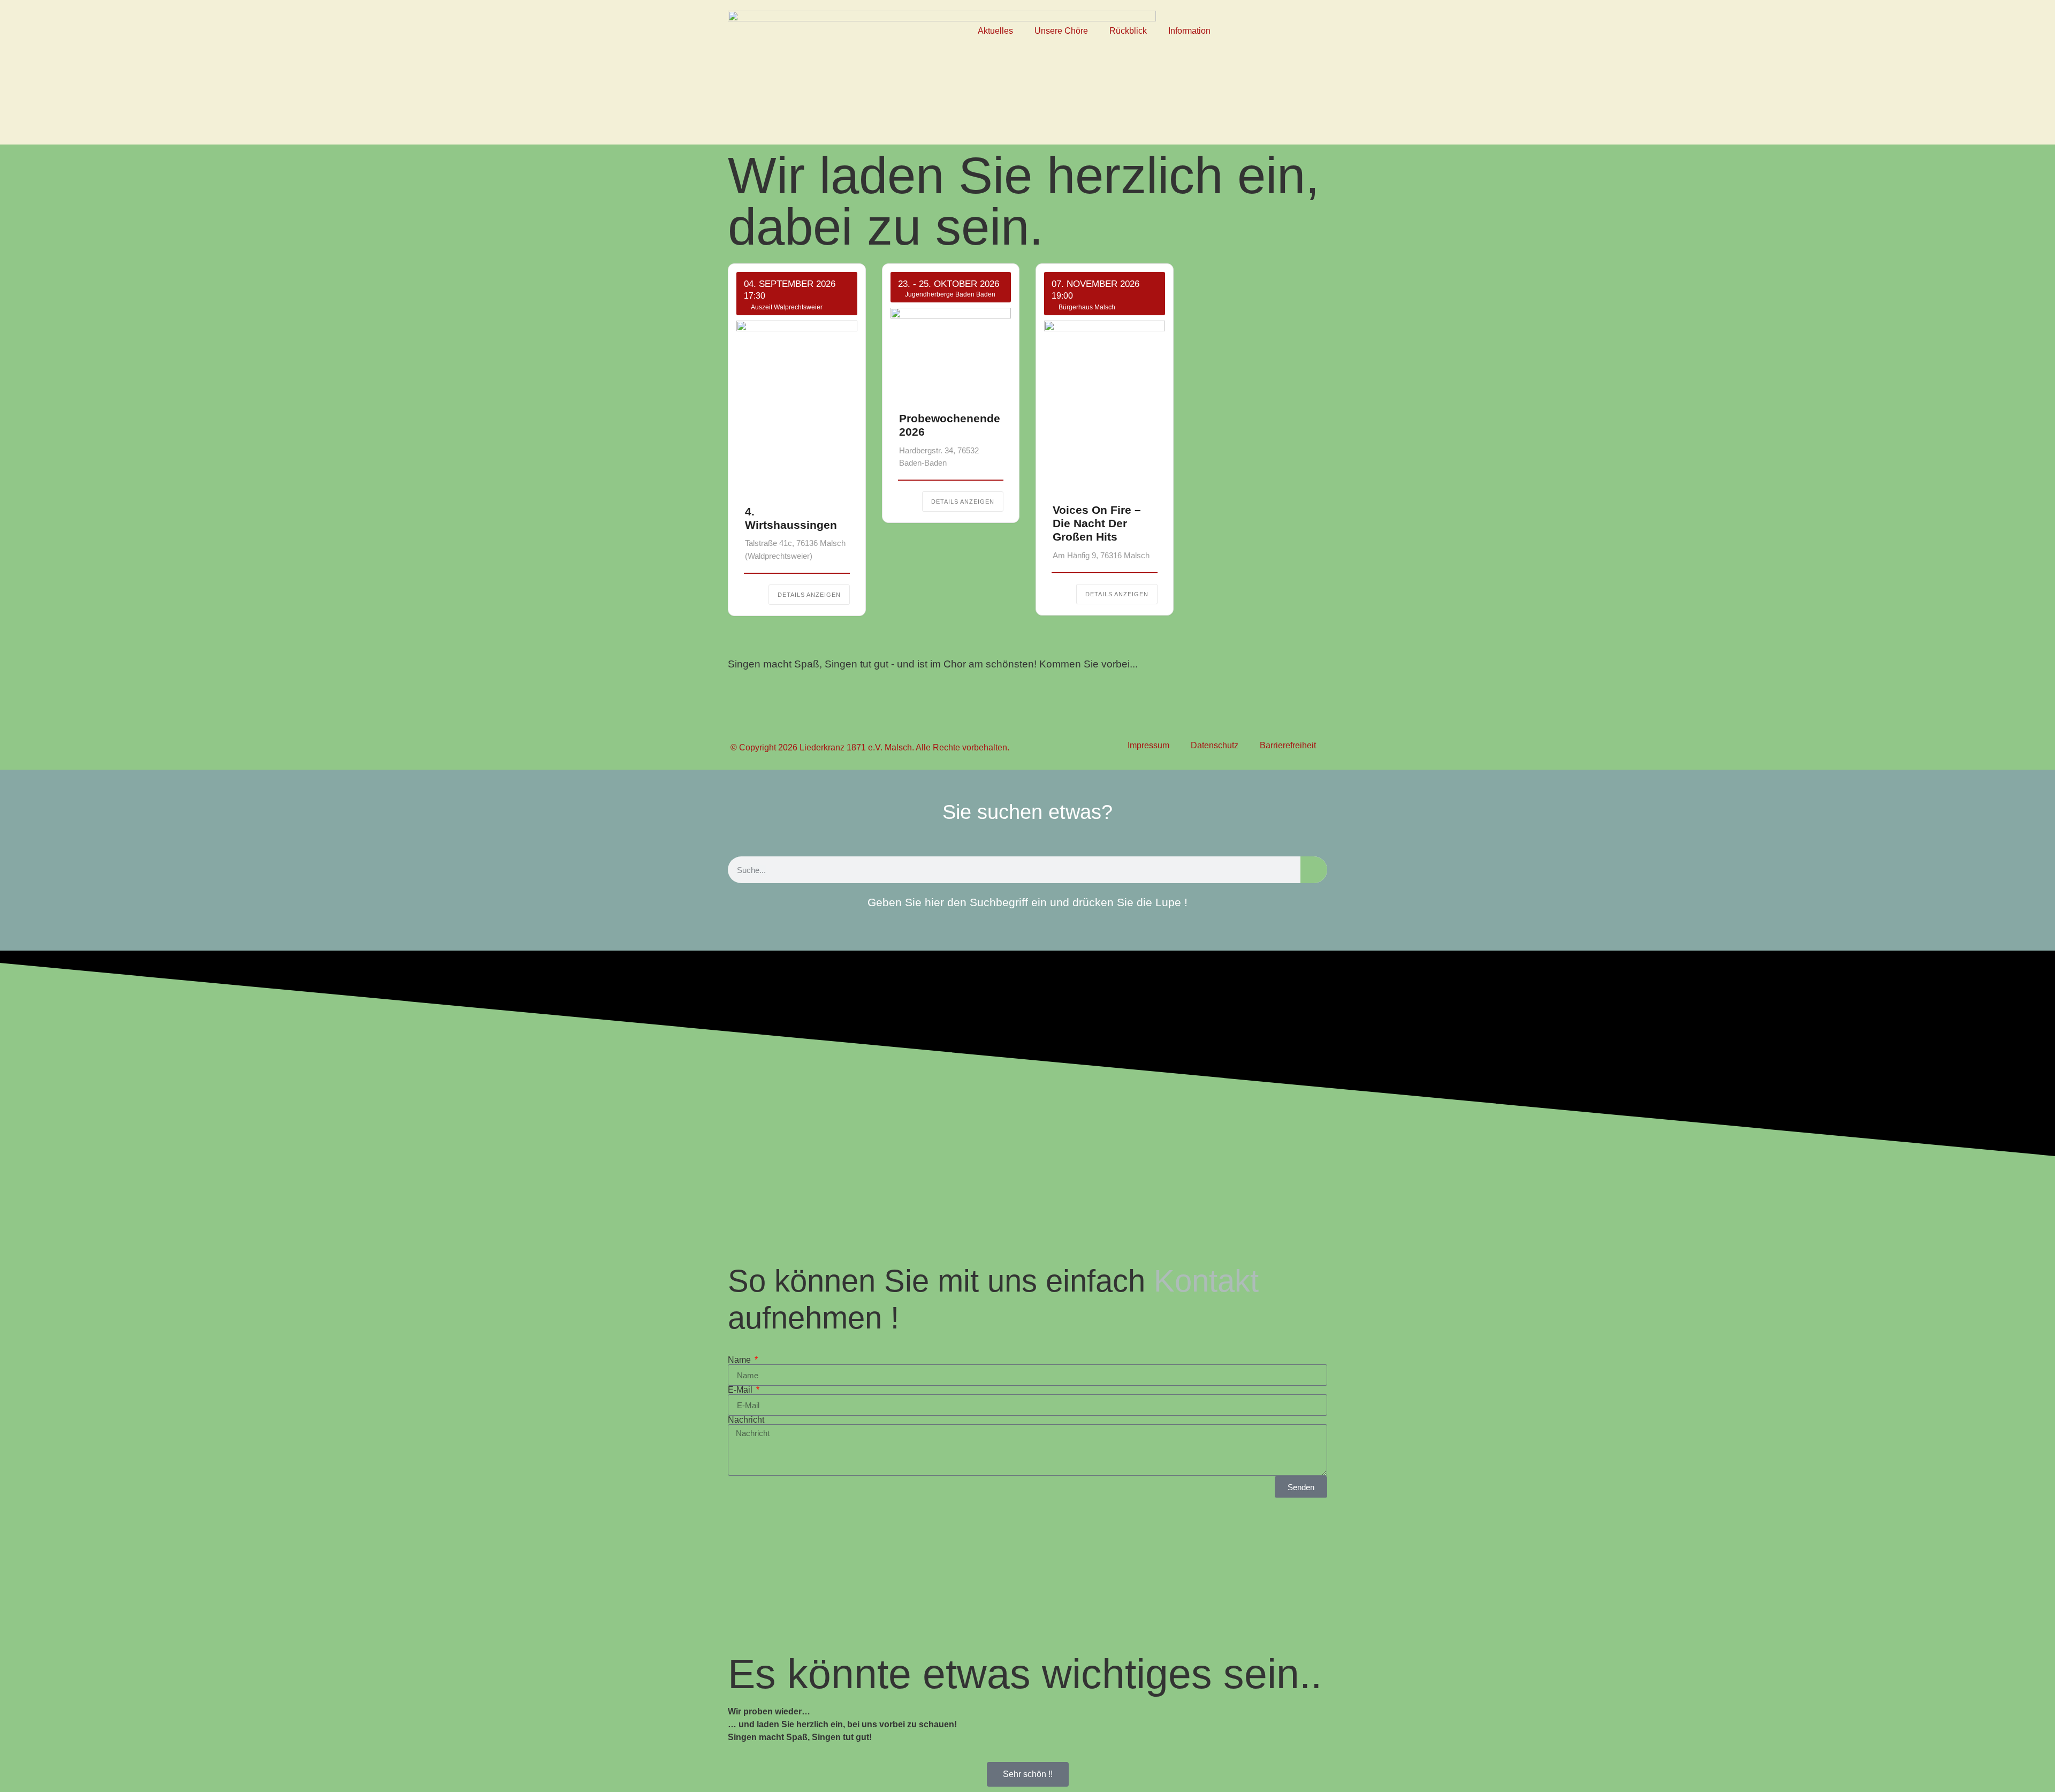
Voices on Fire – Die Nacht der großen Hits (1097, 523)
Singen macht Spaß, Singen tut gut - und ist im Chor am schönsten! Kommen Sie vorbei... (933, 664)
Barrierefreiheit (1288, 745)
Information (1189, 31)
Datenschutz (1215, 745)
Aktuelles (995, 31)
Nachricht (746, 1420)
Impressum (1148, 745)
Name (740, 1360)
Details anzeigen (809, 595)
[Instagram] (1281, 63)
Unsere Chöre (1061, 31)
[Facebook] (1281, 32)
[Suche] (1314, 870)
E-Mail (741, 1390)
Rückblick (1128, 31)
